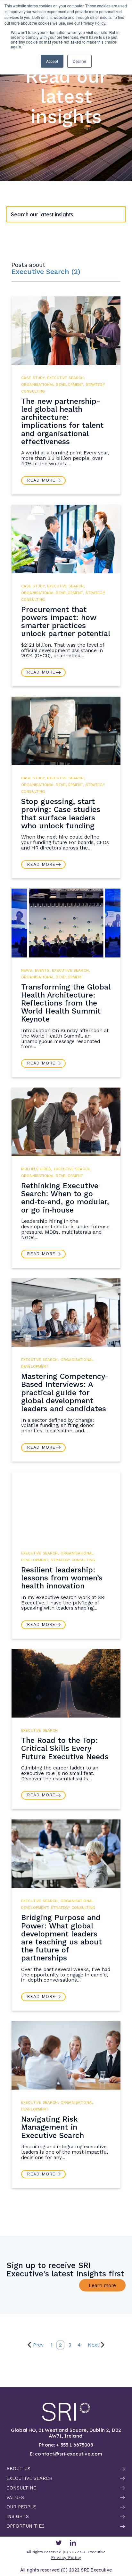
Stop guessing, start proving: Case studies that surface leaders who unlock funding (61, 814)
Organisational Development (52, 385)
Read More (41, 480)
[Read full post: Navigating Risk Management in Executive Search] (66, 2055)
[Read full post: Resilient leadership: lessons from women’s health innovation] (66, 1506)
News (27, 970)
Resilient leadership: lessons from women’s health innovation (62, 1578)
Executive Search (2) (46, 272)
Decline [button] (79, 61)
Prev (38, 2345)
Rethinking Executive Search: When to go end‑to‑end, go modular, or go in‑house (65, 1198)
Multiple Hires (36, 1169)
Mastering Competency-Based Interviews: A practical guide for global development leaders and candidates (65, 1392)
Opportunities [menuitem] (25, 2526)
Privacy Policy (66, 2558)
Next (93, 2345)
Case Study (33, 378)
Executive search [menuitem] (29, 2479)
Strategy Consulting (73, 1560)
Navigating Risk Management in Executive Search (53, 2127)
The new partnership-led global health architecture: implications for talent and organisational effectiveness (62, 421)
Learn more (102, 2285)
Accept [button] (52, 61)
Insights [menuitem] (18, 2517)
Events (42, 970)
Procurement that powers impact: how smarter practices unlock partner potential (66, 622)
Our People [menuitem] (21, 2507)
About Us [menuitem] (18, 2469)
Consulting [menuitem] (21, 2488)
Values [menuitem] (15, 2498)
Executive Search (66, 378)
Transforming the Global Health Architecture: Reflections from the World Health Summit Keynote (66, 1003)
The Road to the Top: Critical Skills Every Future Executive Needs (65, 1748)
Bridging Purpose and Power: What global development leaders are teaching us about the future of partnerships (62, 1938)
